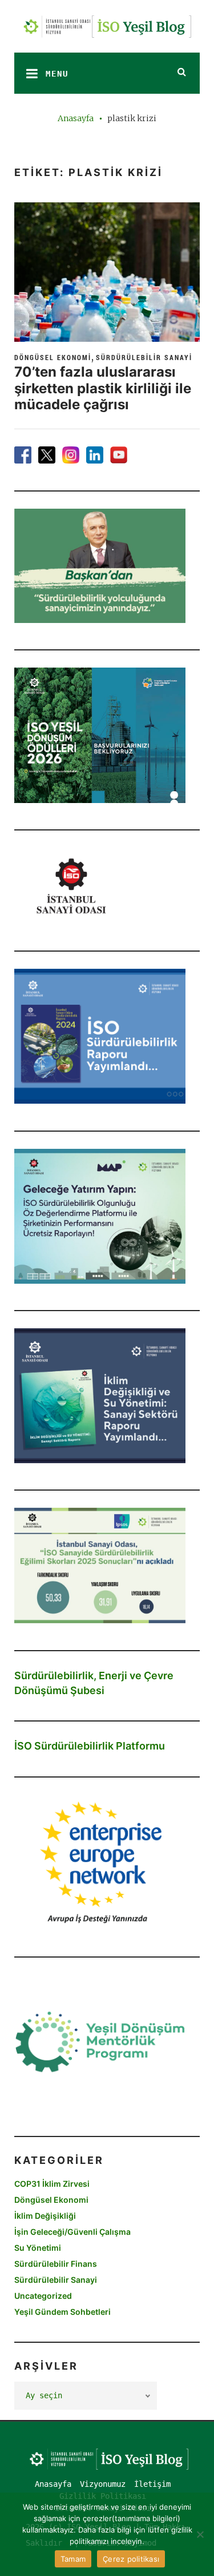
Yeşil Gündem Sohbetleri (62, 2312)
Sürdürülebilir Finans (56, 2264)
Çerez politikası (131, 2559)
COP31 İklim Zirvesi (52, 2184)
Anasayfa (76, 118)
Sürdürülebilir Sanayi (144, 357)
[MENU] (29, 73)
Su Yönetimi (38, 2248)
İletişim (152, 2484)
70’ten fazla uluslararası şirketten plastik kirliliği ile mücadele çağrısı (103, 388)
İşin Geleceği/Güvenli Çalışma (72, 2232)
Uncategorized (43, 2296)
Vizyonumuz (103, 2484)
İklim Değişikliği (45, 2216)
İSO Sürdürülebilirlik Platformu (90, 1746)
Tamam (73, 2559)
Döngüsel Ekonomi (53, 357)
